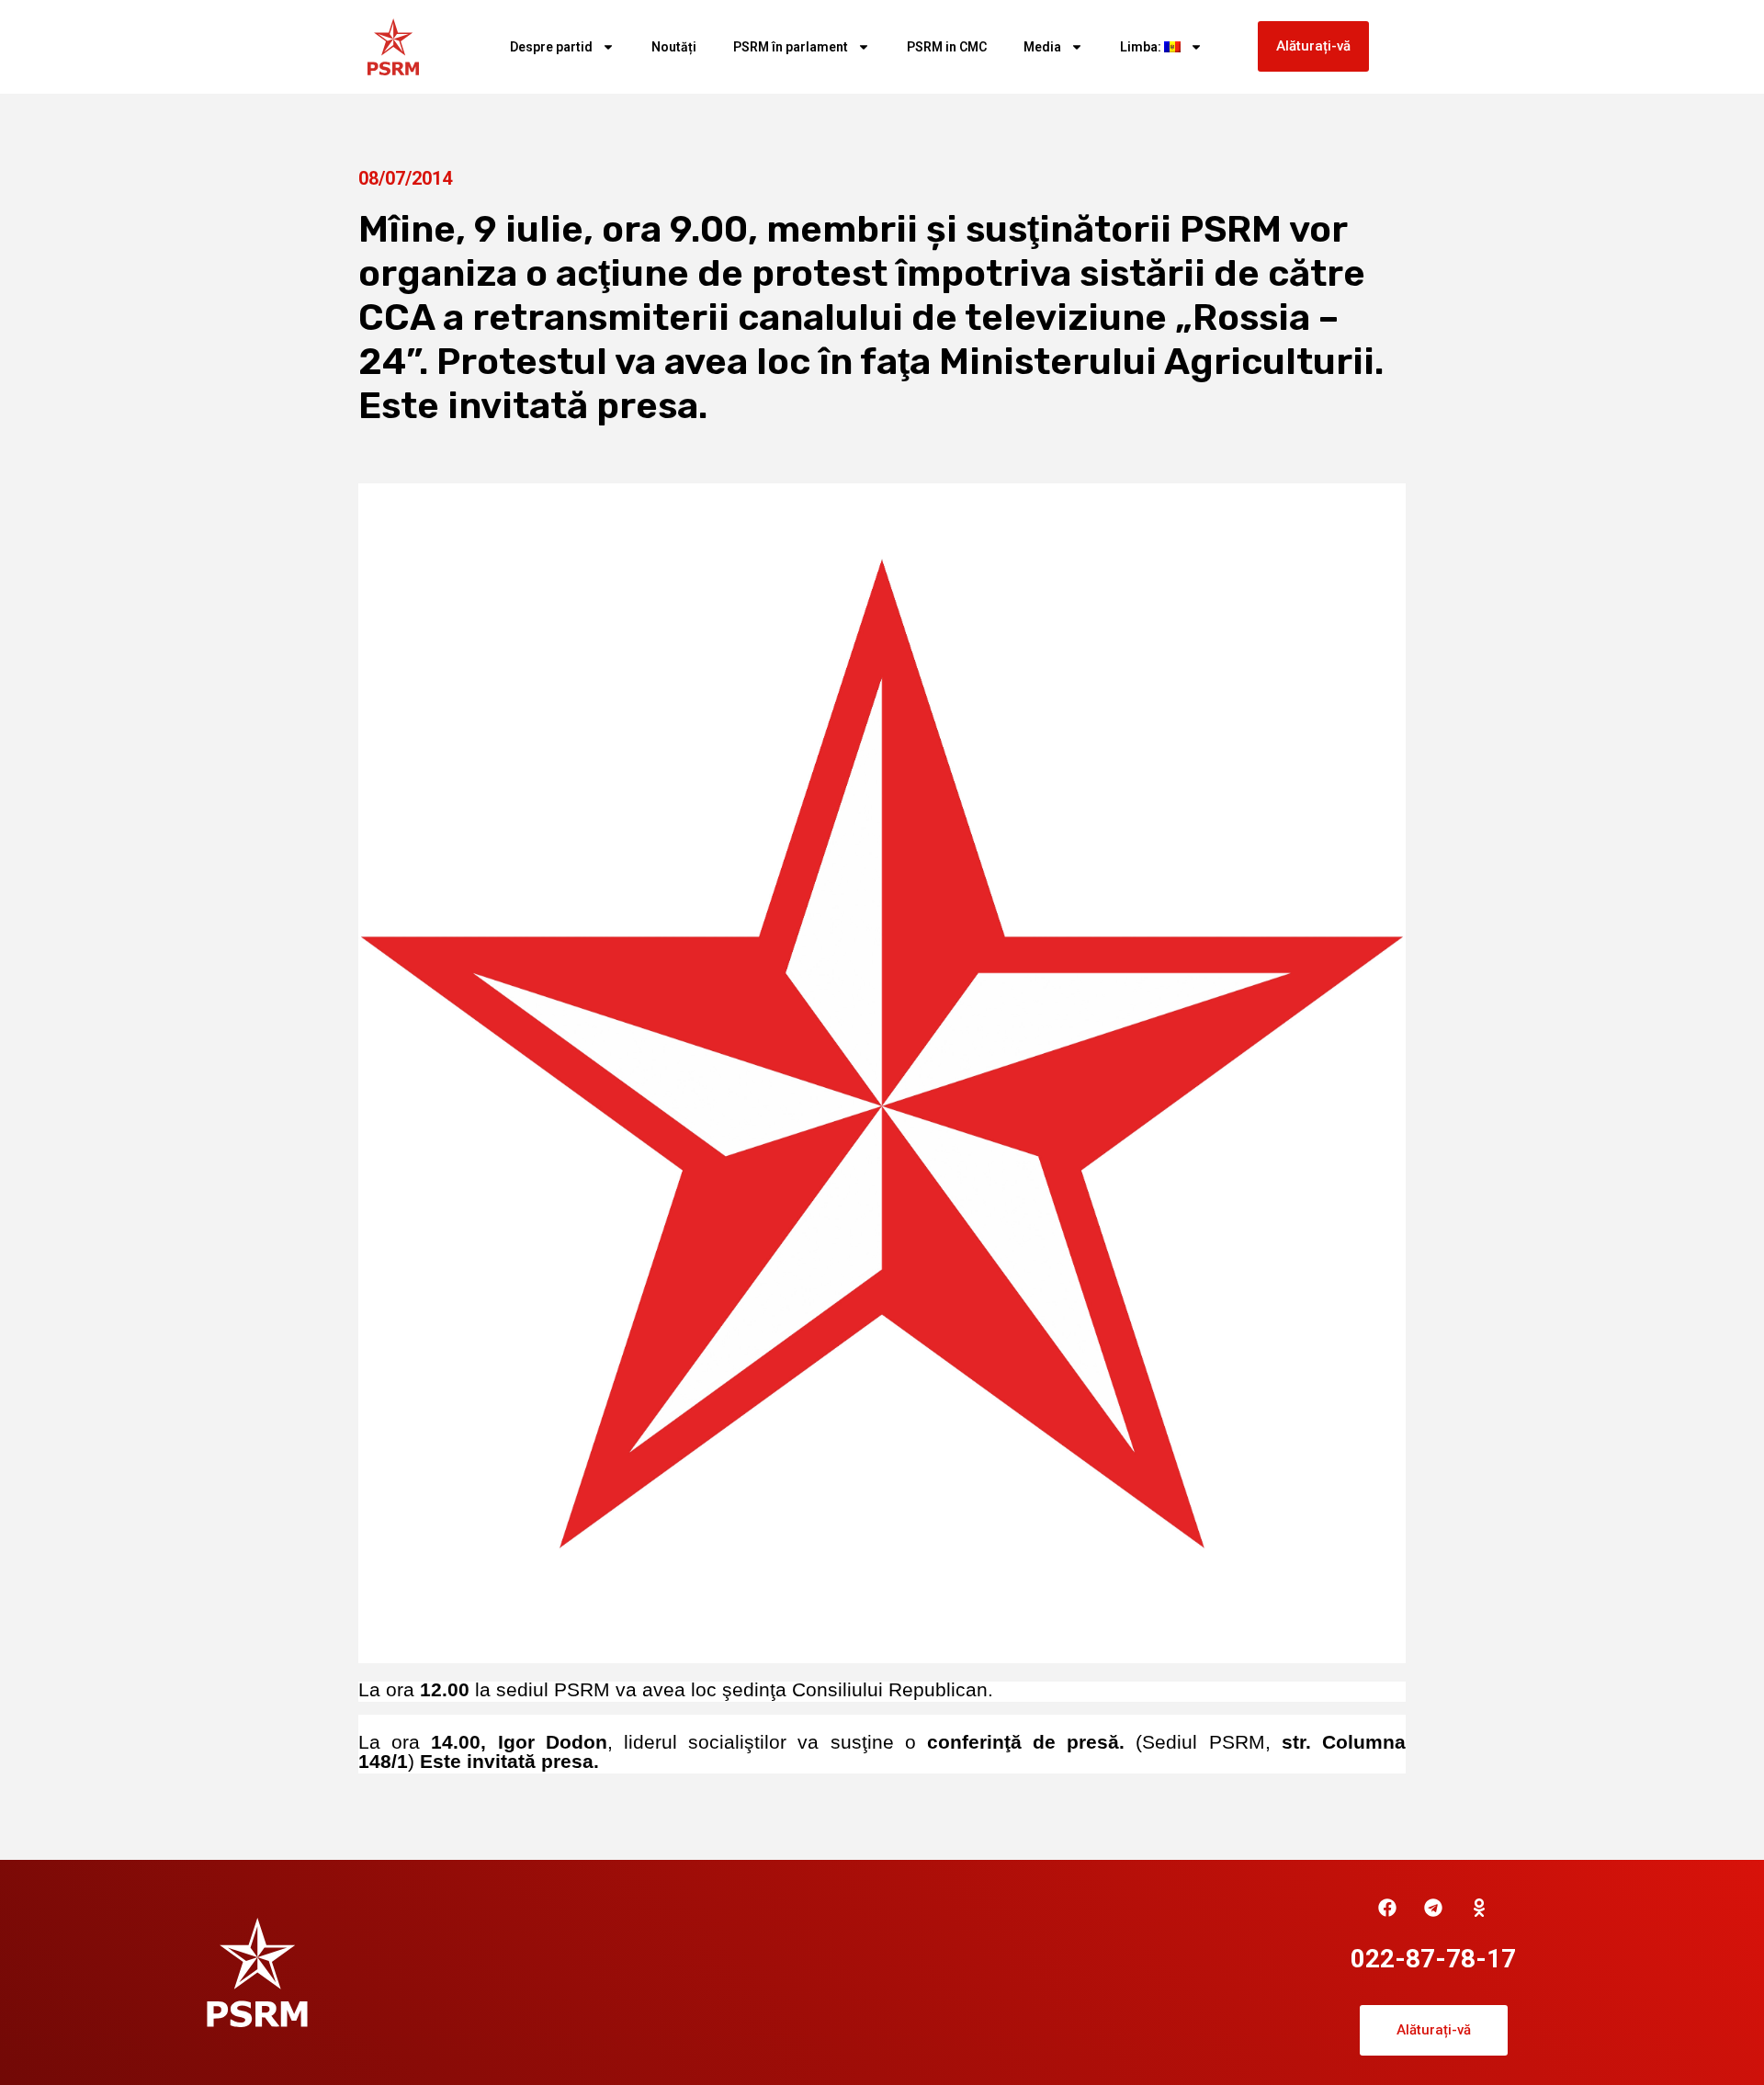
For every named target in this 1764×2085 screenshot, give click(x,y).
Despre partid (551, 47)
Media (1042, 47)
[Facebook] (1387, 1908)
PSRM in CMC (947, 47)
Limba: (1142, 47)
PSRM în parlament (791, 47)
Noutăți (674, 47)
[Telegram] (1433, 1908)
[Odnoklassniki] (1479, 1908)
